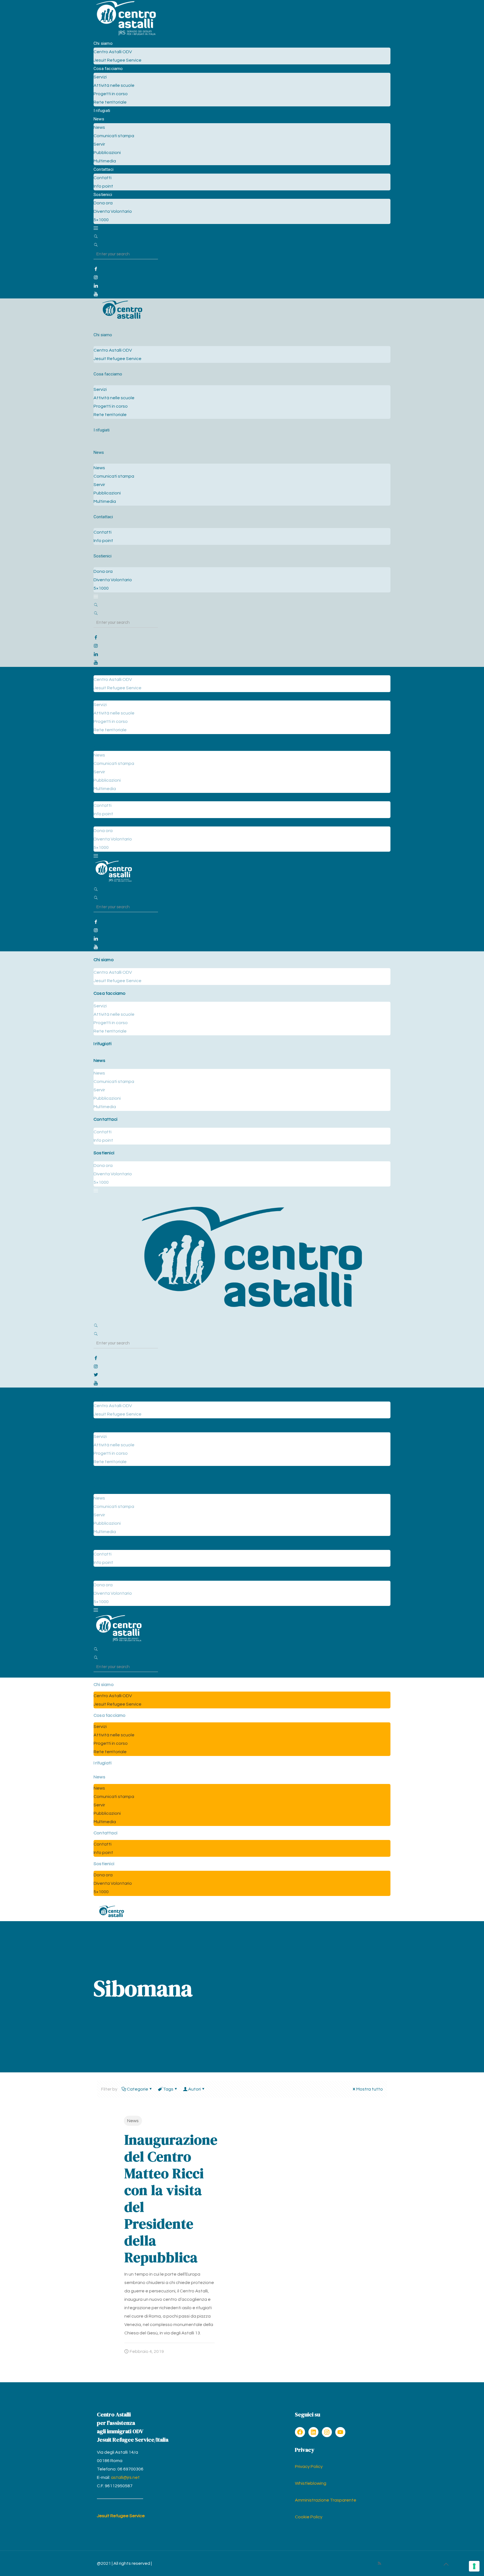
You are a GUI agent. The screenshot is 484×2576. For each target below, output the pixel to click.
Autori (195, 2089)
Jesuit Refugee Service (121, 2516)
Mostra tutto (370, 2089)
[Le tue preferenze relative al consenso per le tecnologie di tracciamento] (474, 2566)
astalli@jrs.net (125, 2477)
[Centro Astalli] (126, 35)
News (133, 2121)
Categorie (138, 2089)
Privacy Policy (309, 2467)
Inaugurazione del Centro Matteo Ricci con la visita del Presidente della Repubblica (171, 2198)
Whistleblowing (311, 2483)
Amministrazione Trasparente (326, 2500)
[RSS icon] (379, 2564)
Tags (168, 2089)
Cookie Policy (309, 2517)
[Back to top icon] (446, 2565)
